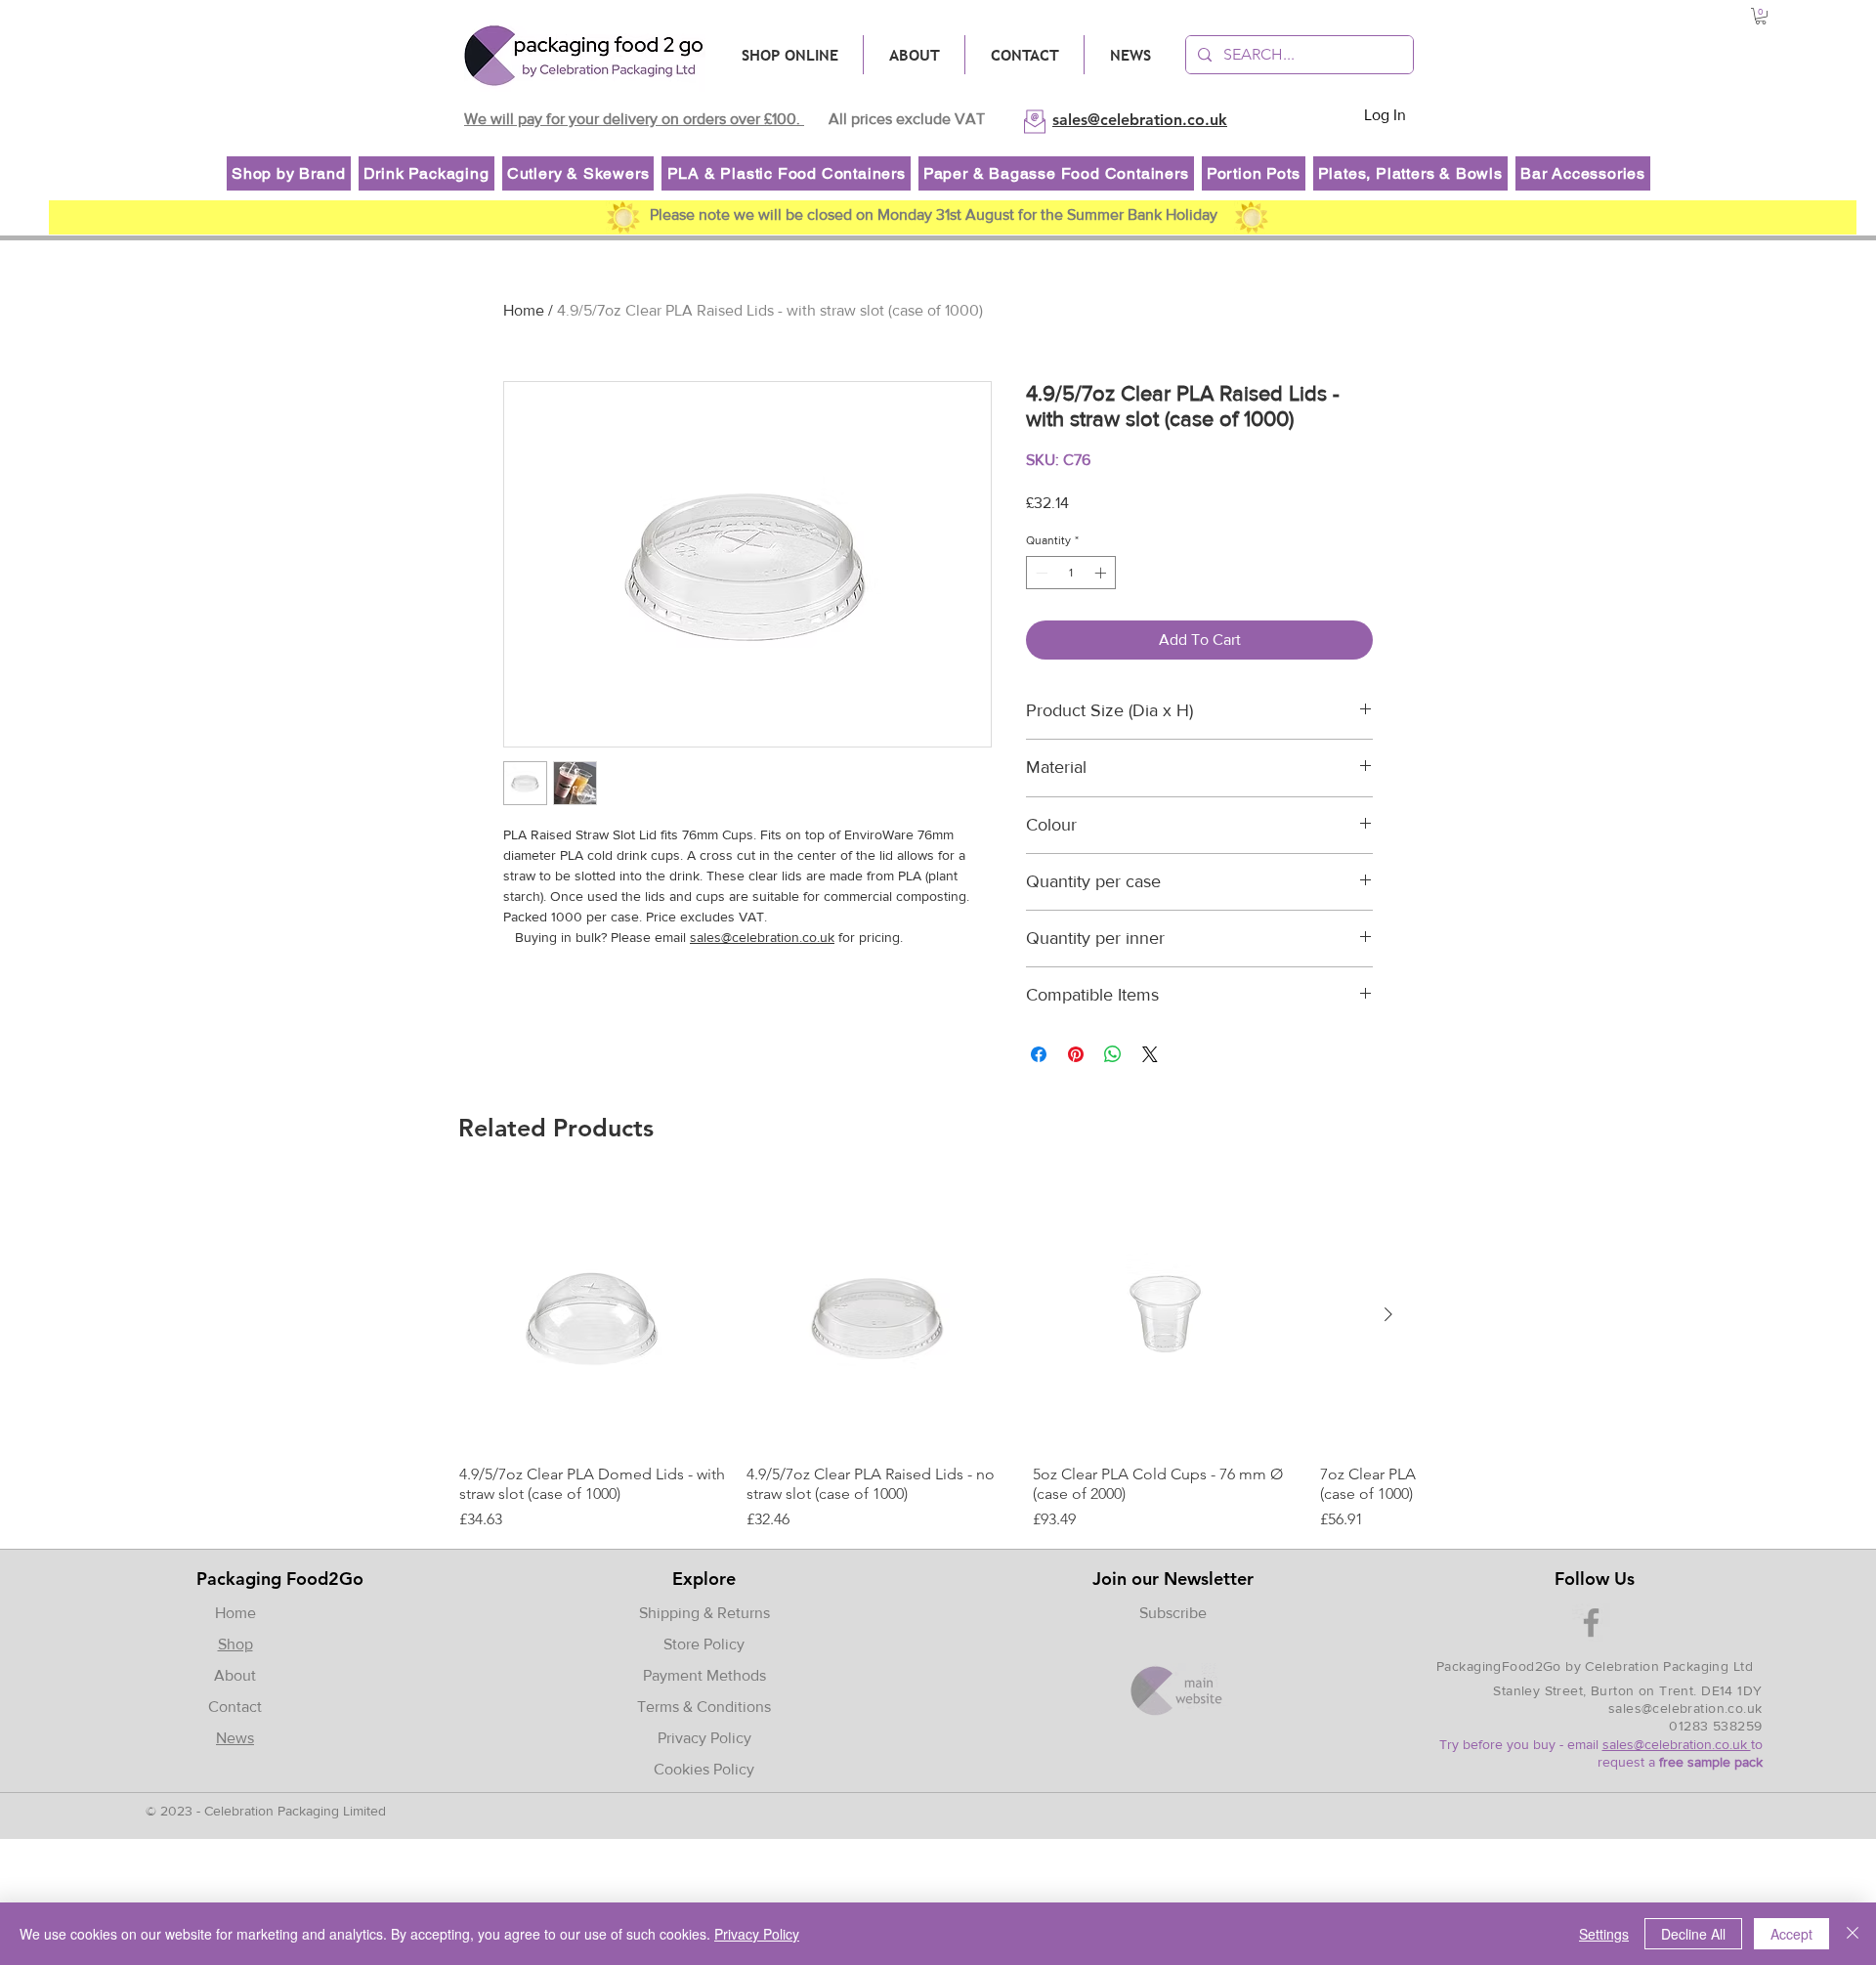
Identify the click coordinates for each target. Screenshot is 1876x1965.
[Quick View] (593, 1315)
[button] (1761, 16)
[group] (937, 1356)
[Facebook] (1591, 1623)
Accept (1791, 1934)
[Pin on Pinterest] (1076, 1054)
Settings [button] (1604, 1934)
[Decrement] (1040, 573)
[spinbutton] (1071, 573)
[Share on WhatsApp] (1113, 1054)
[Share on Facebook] (1039, 1054)
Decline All (1693, 1934)
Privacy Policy (704, 1738)
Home (524, 310)
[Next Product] (1388, 1314)
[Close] (1853, 1934)
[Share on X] (1150, 1054)
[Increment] (1102, 573)
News (235, 1738)
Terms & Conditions (704, 1707)
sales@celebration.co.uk (762, 937)
